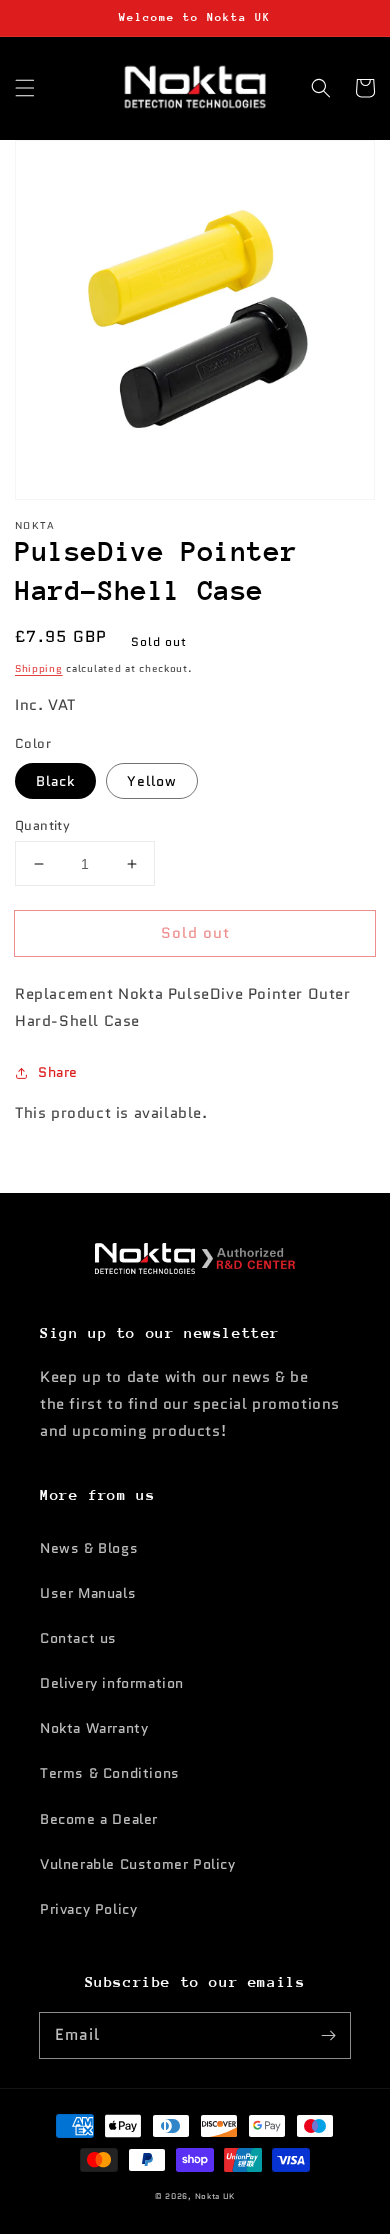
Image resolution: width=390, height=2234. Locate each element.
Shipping (39, 668)
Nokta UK (215, 2196)
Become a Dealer (99, 1819)
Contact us (78, 1638)
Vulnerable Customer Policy (138, 1864)
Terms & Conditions (110, 1773)
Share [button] (58, 1072)
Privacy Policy (88, 1909)
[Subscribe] (328, 2035)
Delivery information (112, 1683)
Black (55, 781)
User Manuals (88, 1593)
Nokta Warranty (94, 1728)
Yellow (152, 781)
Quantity (42, 825)
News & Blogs (89, 1548)
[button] (25, 88)
